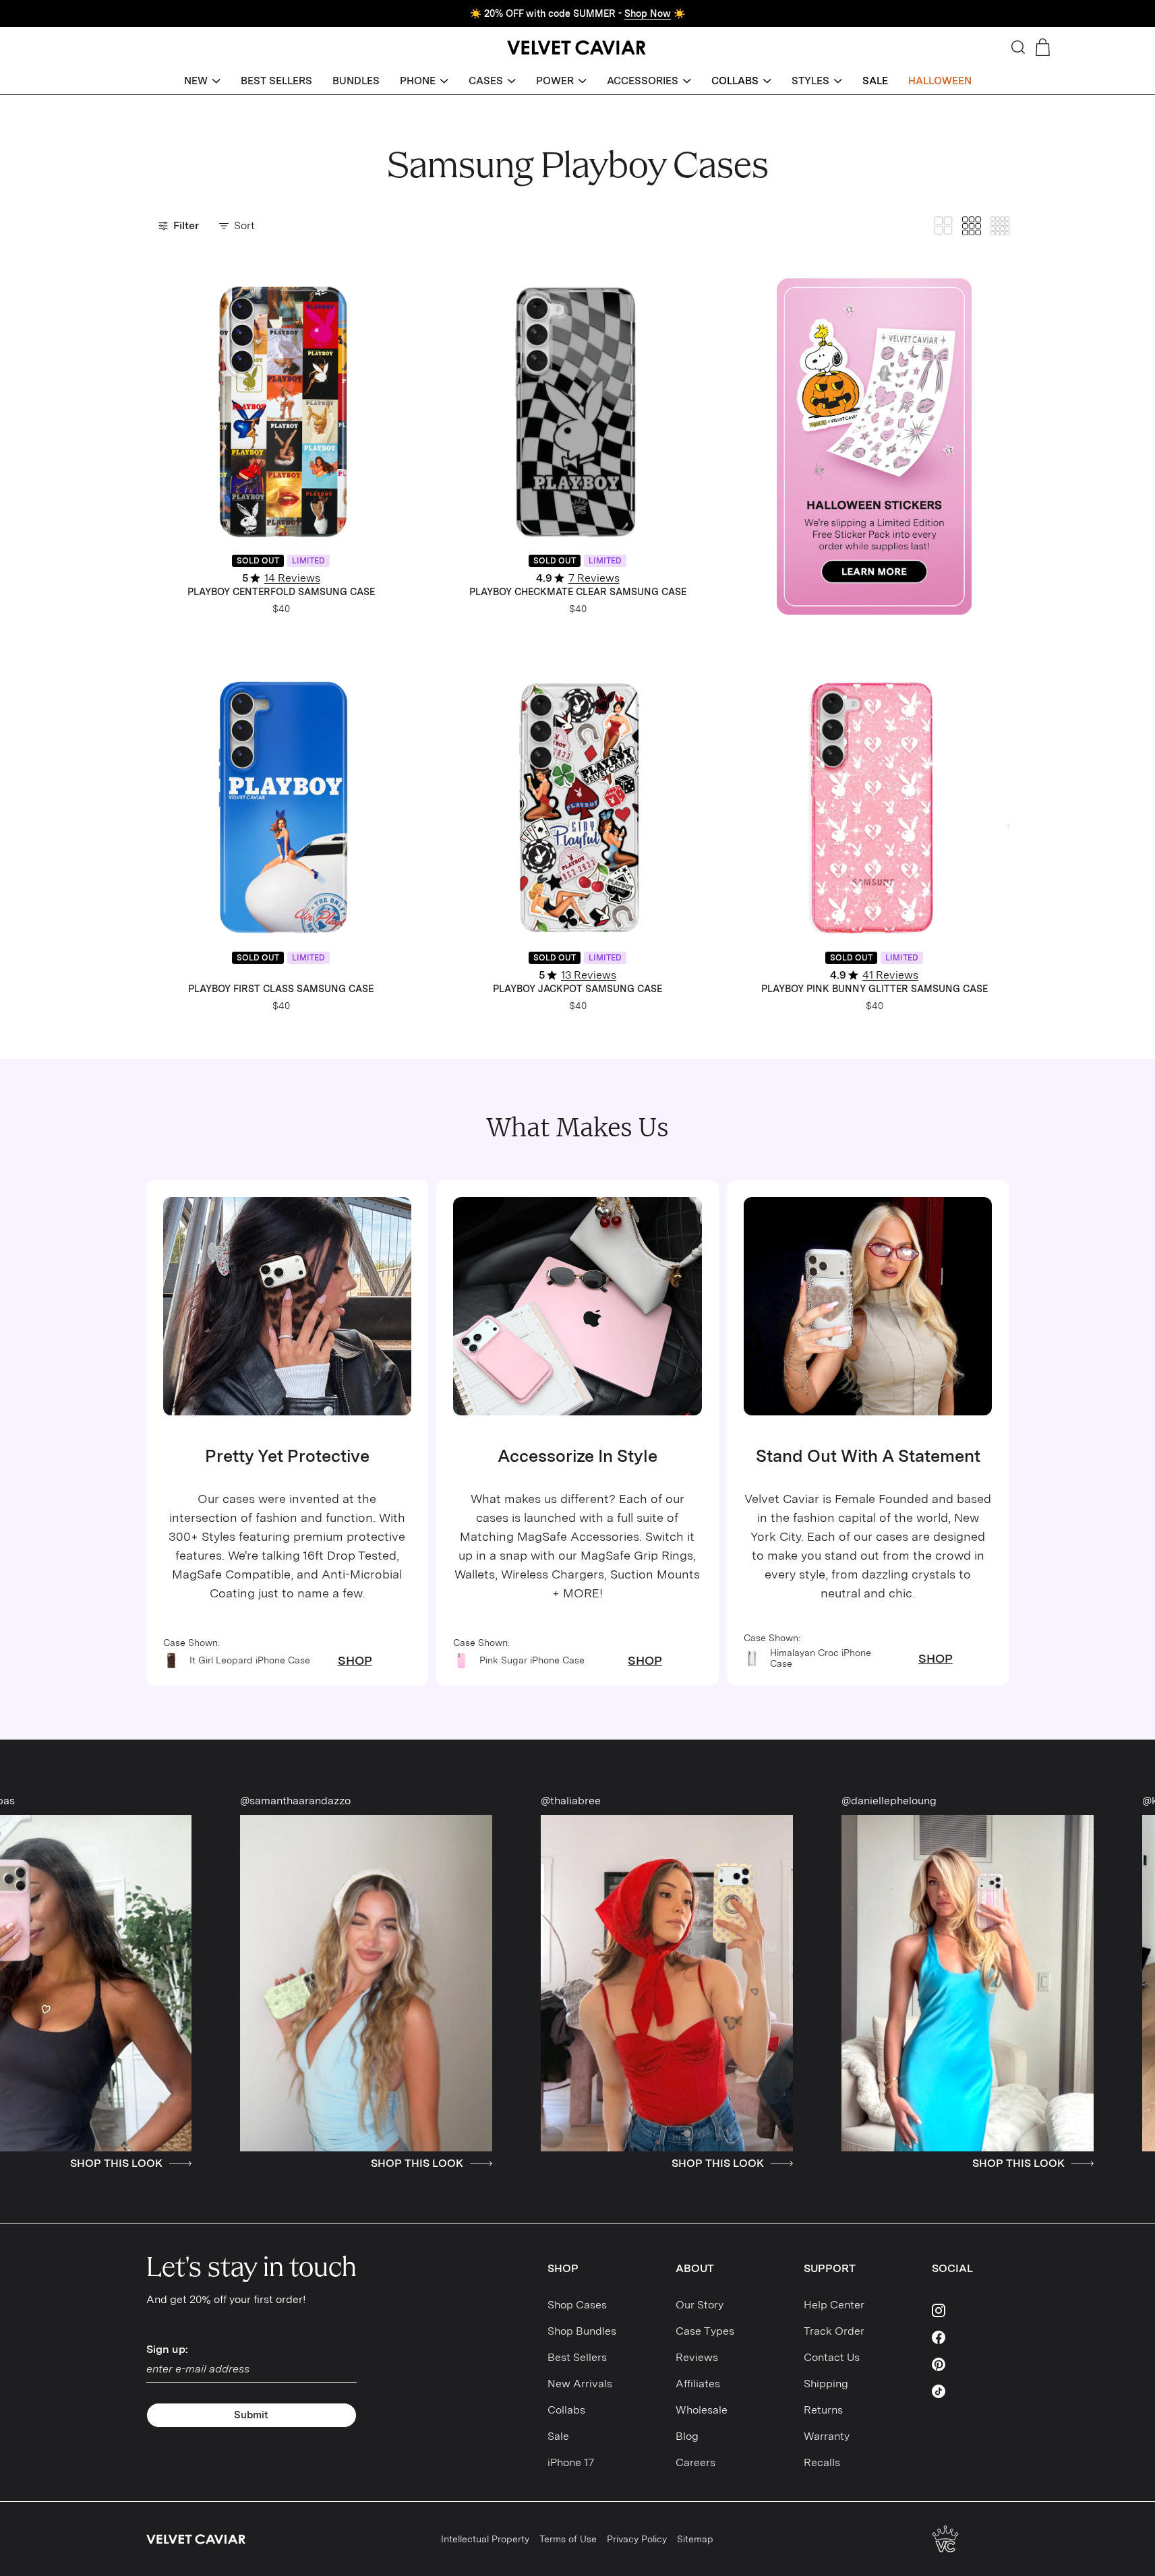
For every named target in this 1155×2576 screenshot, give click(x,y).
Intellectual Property (485, 2539)
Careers (695, 2462)
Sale (558, 2436)
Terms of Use (568, 2539)
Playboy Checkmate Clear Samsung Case (578, 592)
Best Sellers (577, 2357)
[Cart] (1043, 47)
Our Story (700, 2305)
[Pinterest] (971, 2364)
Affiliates (698, 2384)
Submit (251, 2415)
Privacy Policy (637, 2539)
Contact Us (832, 2357)
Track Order (834, 2331)
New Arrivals (580, 2384)
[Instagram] (971, 2310)
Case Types (705, 2331)
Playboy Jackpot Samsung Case (577, 989)
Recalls (822, 2462)
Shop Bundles (582, 2331)
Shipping (826, 2384)
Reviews (697, 2357)
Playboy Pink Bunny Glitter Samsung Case (875, 989)
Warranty (827, 2436)
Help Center (834, 2305)
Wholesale (702, 2410)
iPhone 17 (571, 2462)
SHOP (355, 1661)
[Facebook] (971, 2337)
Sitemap (695, 2539)
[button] (202, 81)
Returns (823, 2410)
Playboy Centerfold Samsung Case (281, 592)
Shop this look (205, 2164)
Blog (687, 2436)
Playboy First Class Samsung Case (281, 989)
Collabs (566, 2410)
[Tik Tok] (971, 2391)
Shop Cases (577, 2305)
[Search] (1018, 47)
